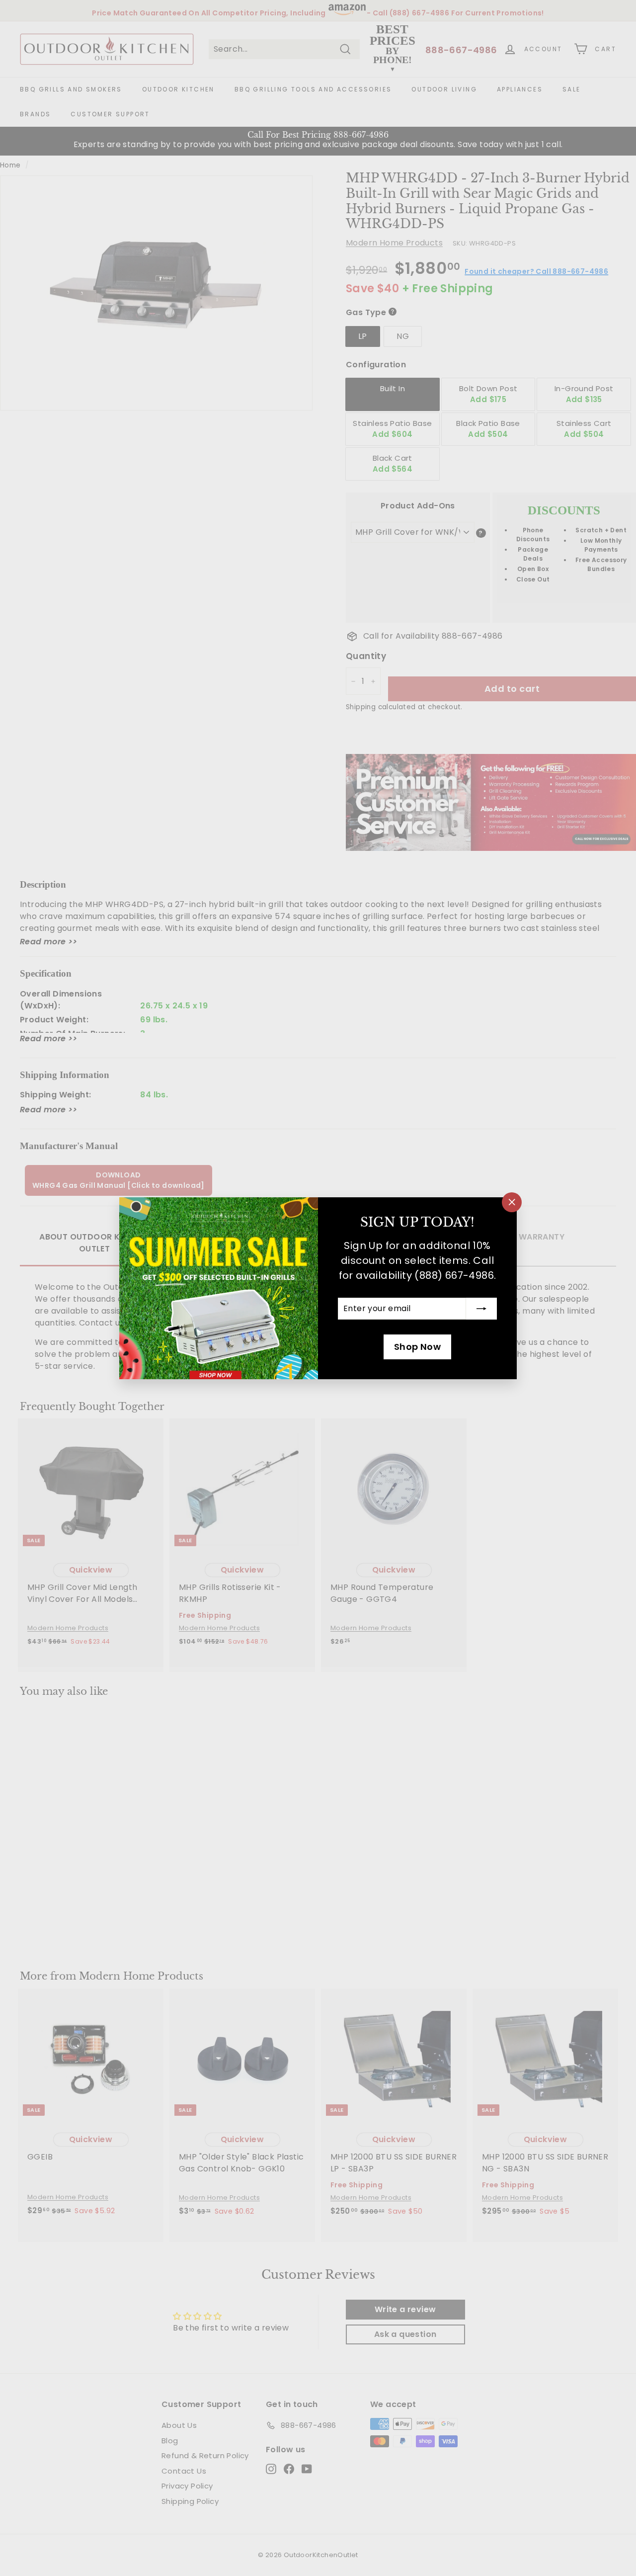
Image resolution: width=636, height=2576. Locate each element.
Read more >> (49, 942)
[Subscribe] (481, 1309)
